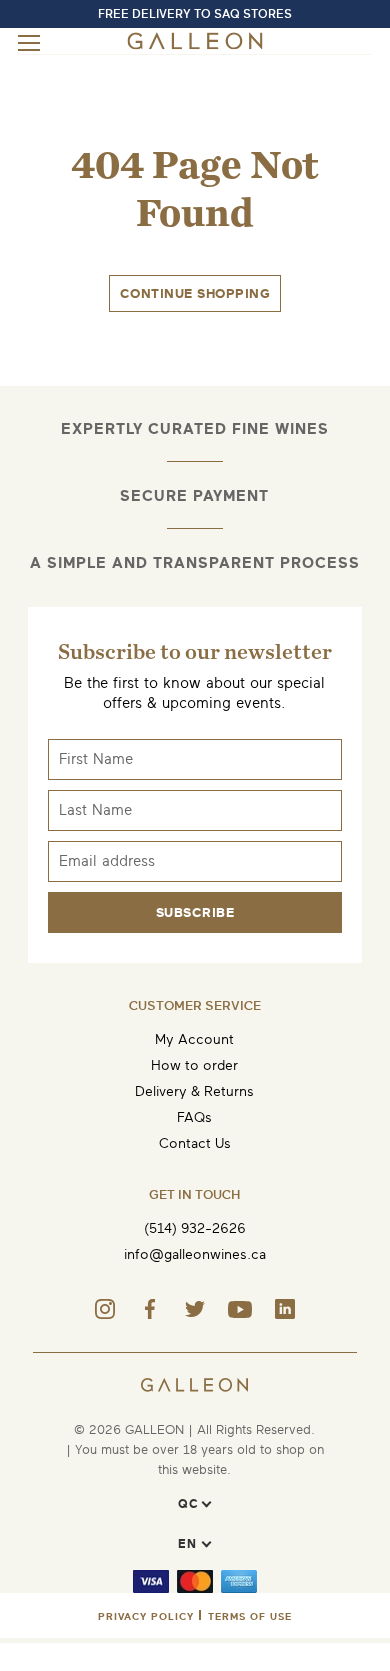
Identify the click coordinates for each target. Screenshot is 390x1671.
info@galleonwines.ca (195, 1254)
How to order (194, 1065)
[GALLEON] (194, 45)
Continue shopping (195, 293)
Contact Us (195, 1143)
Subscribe (195, 912)
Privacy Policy (146, 1616)
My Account (194, 1039)
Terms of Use (250, 1616)
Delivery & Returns (194, 1091)
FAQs (194, 1117)
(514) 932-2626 (195, 1228)
